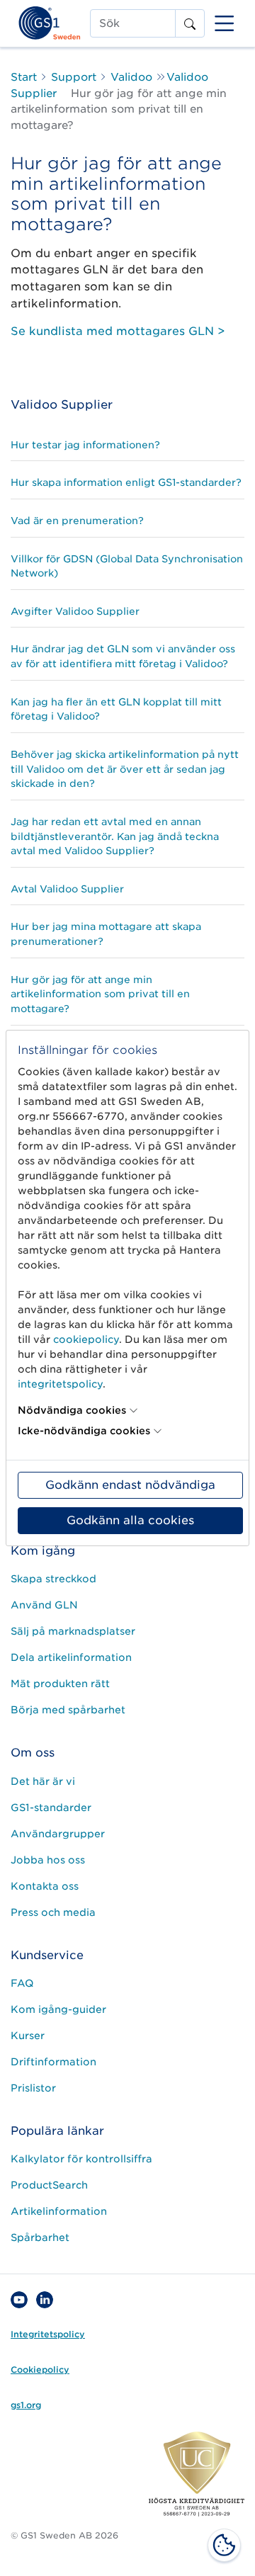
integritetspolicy (60, 1384)
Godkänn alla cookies (130, 1520)
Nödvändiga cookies (72, 1410)
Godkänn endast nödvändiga (130, 1485)
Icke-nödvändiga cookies (84, 1431)
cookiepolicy (86, 1339)
